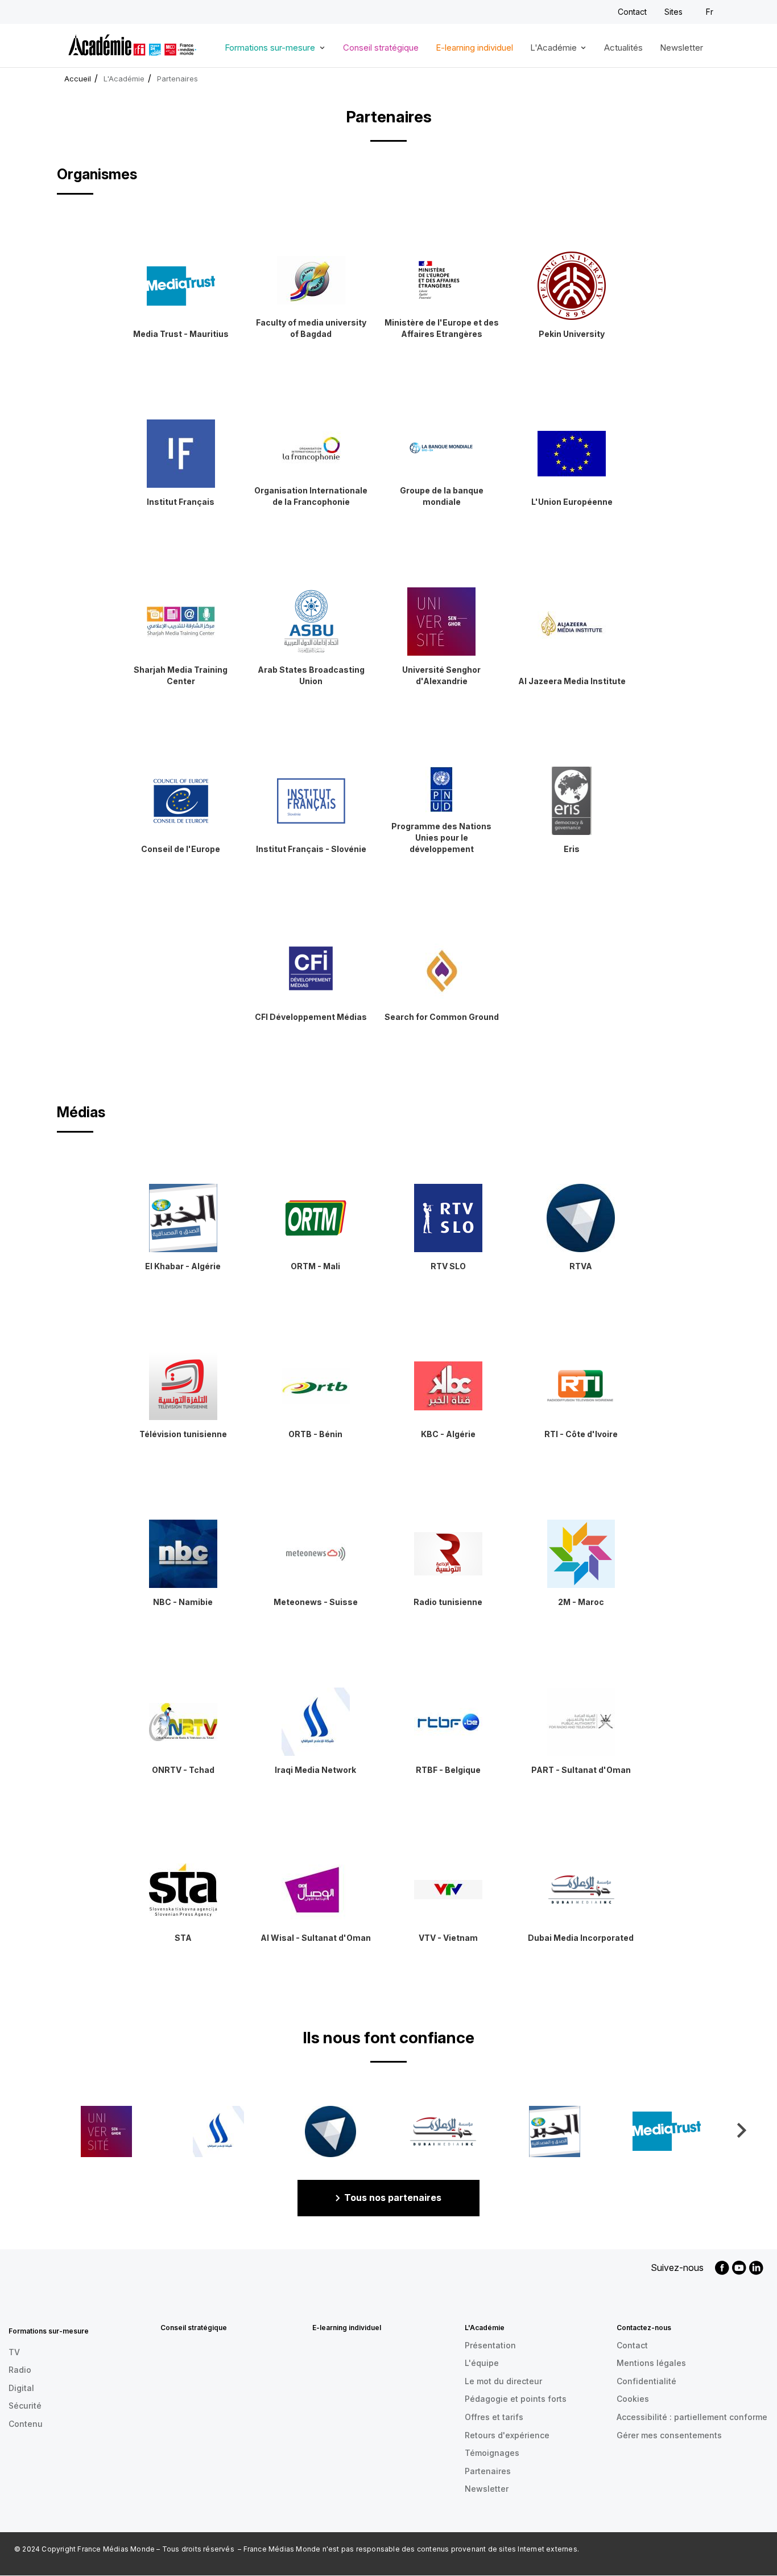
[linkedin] (756, 2268)
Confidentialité (646, 2381)
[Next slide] (741, 2130)
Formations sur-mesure (266, 52)
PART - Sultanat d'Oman (581, 1770)
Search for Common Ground (442, 1017)
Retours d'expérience (507, 2435)
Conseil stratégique (381, 48)
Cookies (633, 2399)
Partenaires (488, 2471)
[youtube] (739, 2268)
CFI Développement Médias (311, 1017)
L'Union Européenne (572, 502)
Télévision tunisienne (183, 1434)
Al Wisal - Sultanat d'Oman (316, 1938)
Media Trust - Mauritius (181, 334)
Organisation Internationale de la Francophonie (311, 496)
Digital (21, 2388)
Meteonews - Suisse (316, 1602)
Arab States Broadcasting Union (311, 675)
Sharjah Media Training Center (181, 675)
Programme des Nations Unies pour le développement (441, 838)
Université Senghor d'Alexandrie (441, 675)
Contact (632, 12)
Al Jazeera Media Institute (572, 681)
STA (183, 1938)
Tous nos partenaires (393, 2198)
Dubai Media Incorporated (581, 1938)
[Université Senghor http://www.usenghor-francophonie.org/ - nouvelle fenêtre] (106, 2131)
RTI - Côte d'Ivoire (581, 1434)
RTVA (581, 1266)
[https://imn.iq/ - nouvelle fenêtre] (218, 2131)
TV (14, 2352)
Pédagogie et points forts (516, 2399)
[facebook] (722, 2268)
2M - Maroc (581, 1602)
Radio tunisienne (448, 1602)
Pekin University (572, 334)
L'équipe (482, 2363)
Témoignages (492, 2453)
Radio (20, 2370)
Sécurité (25, 2406)
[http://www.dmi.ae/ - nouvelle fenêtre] (443, 2131)
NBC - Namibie (183, 1602)
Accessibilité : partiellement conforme (692, 2417)
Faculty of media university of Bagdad (311, 328)
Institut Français (181, 502)
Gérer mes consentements (669, 2435)
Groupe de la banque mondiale (442, 496)
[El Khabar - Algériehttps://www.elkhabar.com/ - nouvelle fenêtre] (555, 2131)
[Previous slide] (36, 2130)
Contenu (26, 2424)
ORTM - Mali (315, 1266)
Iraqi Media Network (315, 1770)
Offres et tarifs (494, 2417)
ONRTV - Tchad (183, 1770)
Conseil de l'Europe (181, 849)
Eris (572, 849)
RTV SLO (448, 1266)
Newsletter (681, 48)
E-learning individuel (474, 48)
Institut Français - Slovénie (311, 849)
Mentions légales (651, 2363)
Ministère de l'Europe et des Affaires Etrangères (442, 328)
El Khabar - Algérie (183, 1266)
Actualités (623, 48)
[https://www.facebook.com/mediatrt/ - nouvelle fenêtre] (667, 2131)
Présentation (490, 2345)
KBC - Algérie (448, 1434)
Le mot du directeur (503, 2381)
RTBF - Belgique (448, 1770)
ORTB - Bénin (315, 1434)
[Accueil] (132, 43)
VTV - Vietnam (448, 1938)
